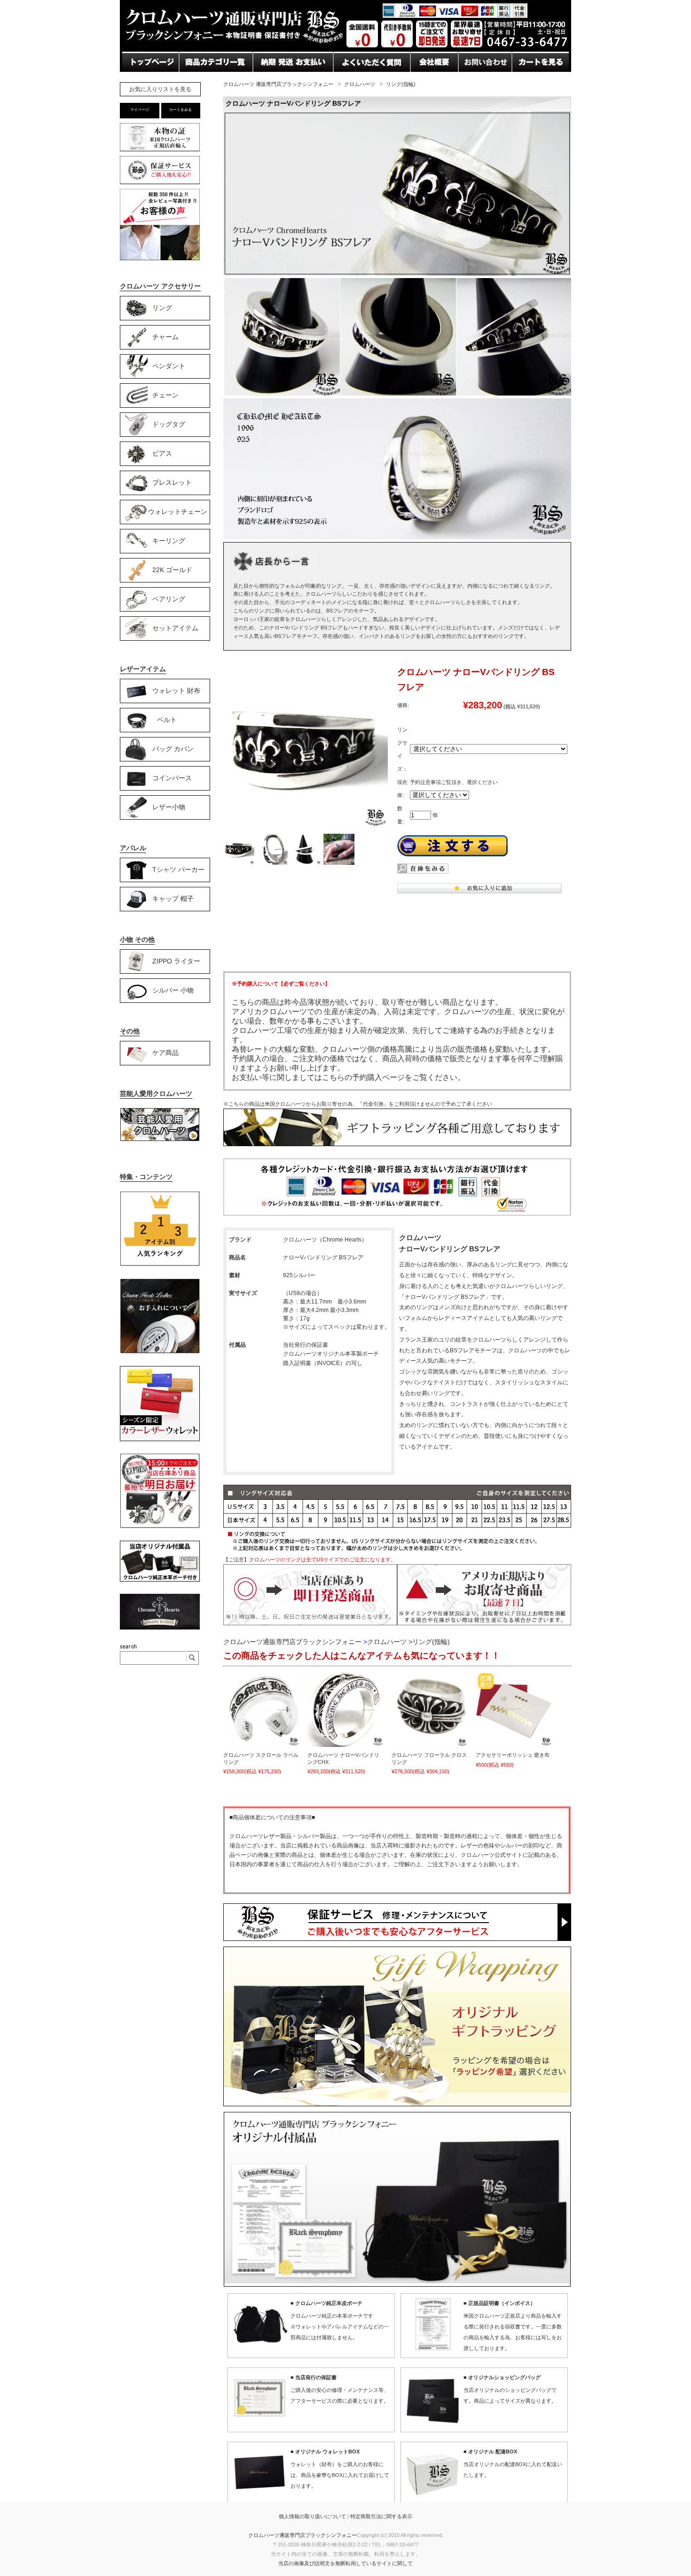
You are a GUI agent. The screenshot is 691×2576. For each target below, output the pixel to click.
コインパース (172, 777)
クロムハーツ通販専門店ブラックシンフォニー (302, 2535)
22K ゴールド (172, 569)
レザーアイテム (143, 669)
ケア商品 (165, 1052)
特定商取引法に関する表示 (381, 2516)
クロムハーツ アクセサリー (160, 286)
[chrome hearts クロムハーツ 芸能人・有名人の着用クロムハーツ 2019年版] (160, 1139)
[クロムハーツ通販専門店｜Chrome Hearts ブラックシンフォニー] (345, 49)
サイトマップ (433, 80)
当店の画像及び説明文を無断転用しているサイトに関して (345, 2563)
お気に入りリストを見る (160, 89)
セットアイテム (175, 628)
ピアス (162, 453)
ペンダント (169, 365)
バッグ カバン (173, 748)
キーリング (169, 540)
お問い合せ (272, 80)
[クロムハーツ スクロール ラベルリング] (261, 1709)
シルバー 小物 (173, 990)
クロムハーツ (360, 84)
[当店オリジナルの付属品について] (160, 1580)
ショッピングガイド (213, 80)
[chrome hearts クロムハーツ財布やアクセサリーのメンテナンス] (160, 1352)
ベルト (167, 719)
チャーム (165, 336)
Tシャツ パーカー (178, 869)
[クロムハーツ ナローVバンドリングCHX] (345, 1709)
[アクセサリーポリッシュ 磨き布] (514, 1709)
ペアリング (169, 598)
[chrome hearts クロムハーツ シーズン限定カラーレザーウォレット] (160, 1439)
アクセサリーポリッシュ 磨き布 (513, 1755)
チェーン (165, 395)
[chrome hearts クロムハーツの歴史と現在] (160, 1628)
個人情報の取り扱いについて (312, 2516)
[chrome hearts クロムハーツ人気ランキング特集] (160, 1265)
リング (162, 307)
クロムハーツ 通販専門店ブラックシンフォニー (278, 84)
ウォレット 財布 (176, 690)
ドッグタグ (169, 424)
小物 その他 (137, 939)
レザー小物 (169, 807)
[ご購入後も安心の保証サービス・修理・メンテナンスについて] (160, 184)
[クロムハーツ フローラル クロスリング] (430, 1709)
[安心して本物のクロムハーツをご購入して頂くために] (160, 151)
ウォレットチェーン (178, 511)
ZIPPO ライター (176, 961)
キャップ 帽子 (173, 898)
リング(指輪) (401, 84)
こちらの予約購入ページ (363, 1077)
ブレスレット (172, 482)
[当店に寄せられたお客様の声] (160, 258)
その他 (130, 1031)
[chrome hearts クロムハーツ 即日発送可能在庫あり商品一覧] (160, 1527)
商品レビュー (356, 80)
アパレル (133, 848)
